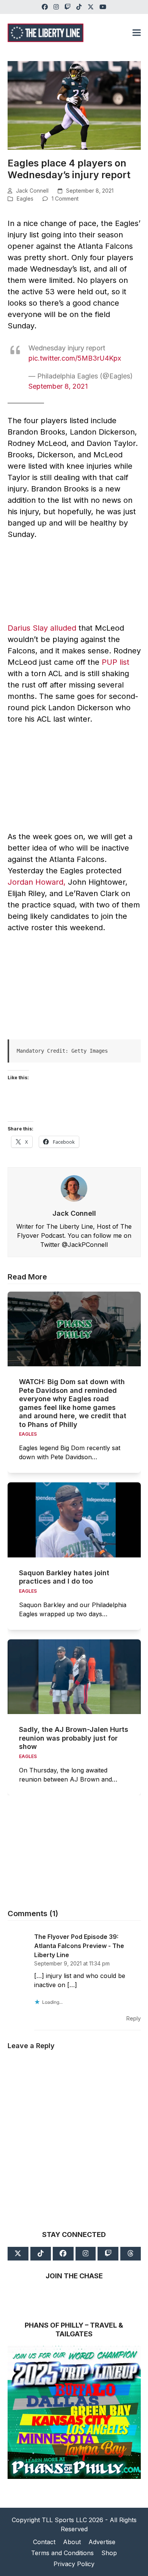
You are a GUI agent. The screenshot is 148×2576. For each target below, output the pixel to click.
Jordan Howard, (37, 882)
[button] (137, 33)
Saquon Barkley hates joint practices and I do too (64, 1577)
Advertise (102, 2542)
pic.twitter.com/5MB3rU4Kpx (75, 358)
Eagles (25, 199)
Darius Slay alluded (42, 628)
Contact (44, 2542)
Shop (109, 2553)
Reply (134, 2018)
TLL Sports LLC (64, 2520)
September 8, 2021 (58, 386)
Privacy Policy (74, 2564)
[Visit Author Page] (74, 1188)
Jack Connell (32, 191)
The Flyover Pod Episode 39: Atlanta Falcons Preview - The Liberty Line (79, 1946)
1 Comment (65, 199)
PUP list (116, 662)
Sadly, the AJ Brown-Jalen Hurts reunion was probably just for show (74, 1738)
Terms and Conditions (62, 2553)
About (72, 2542)
